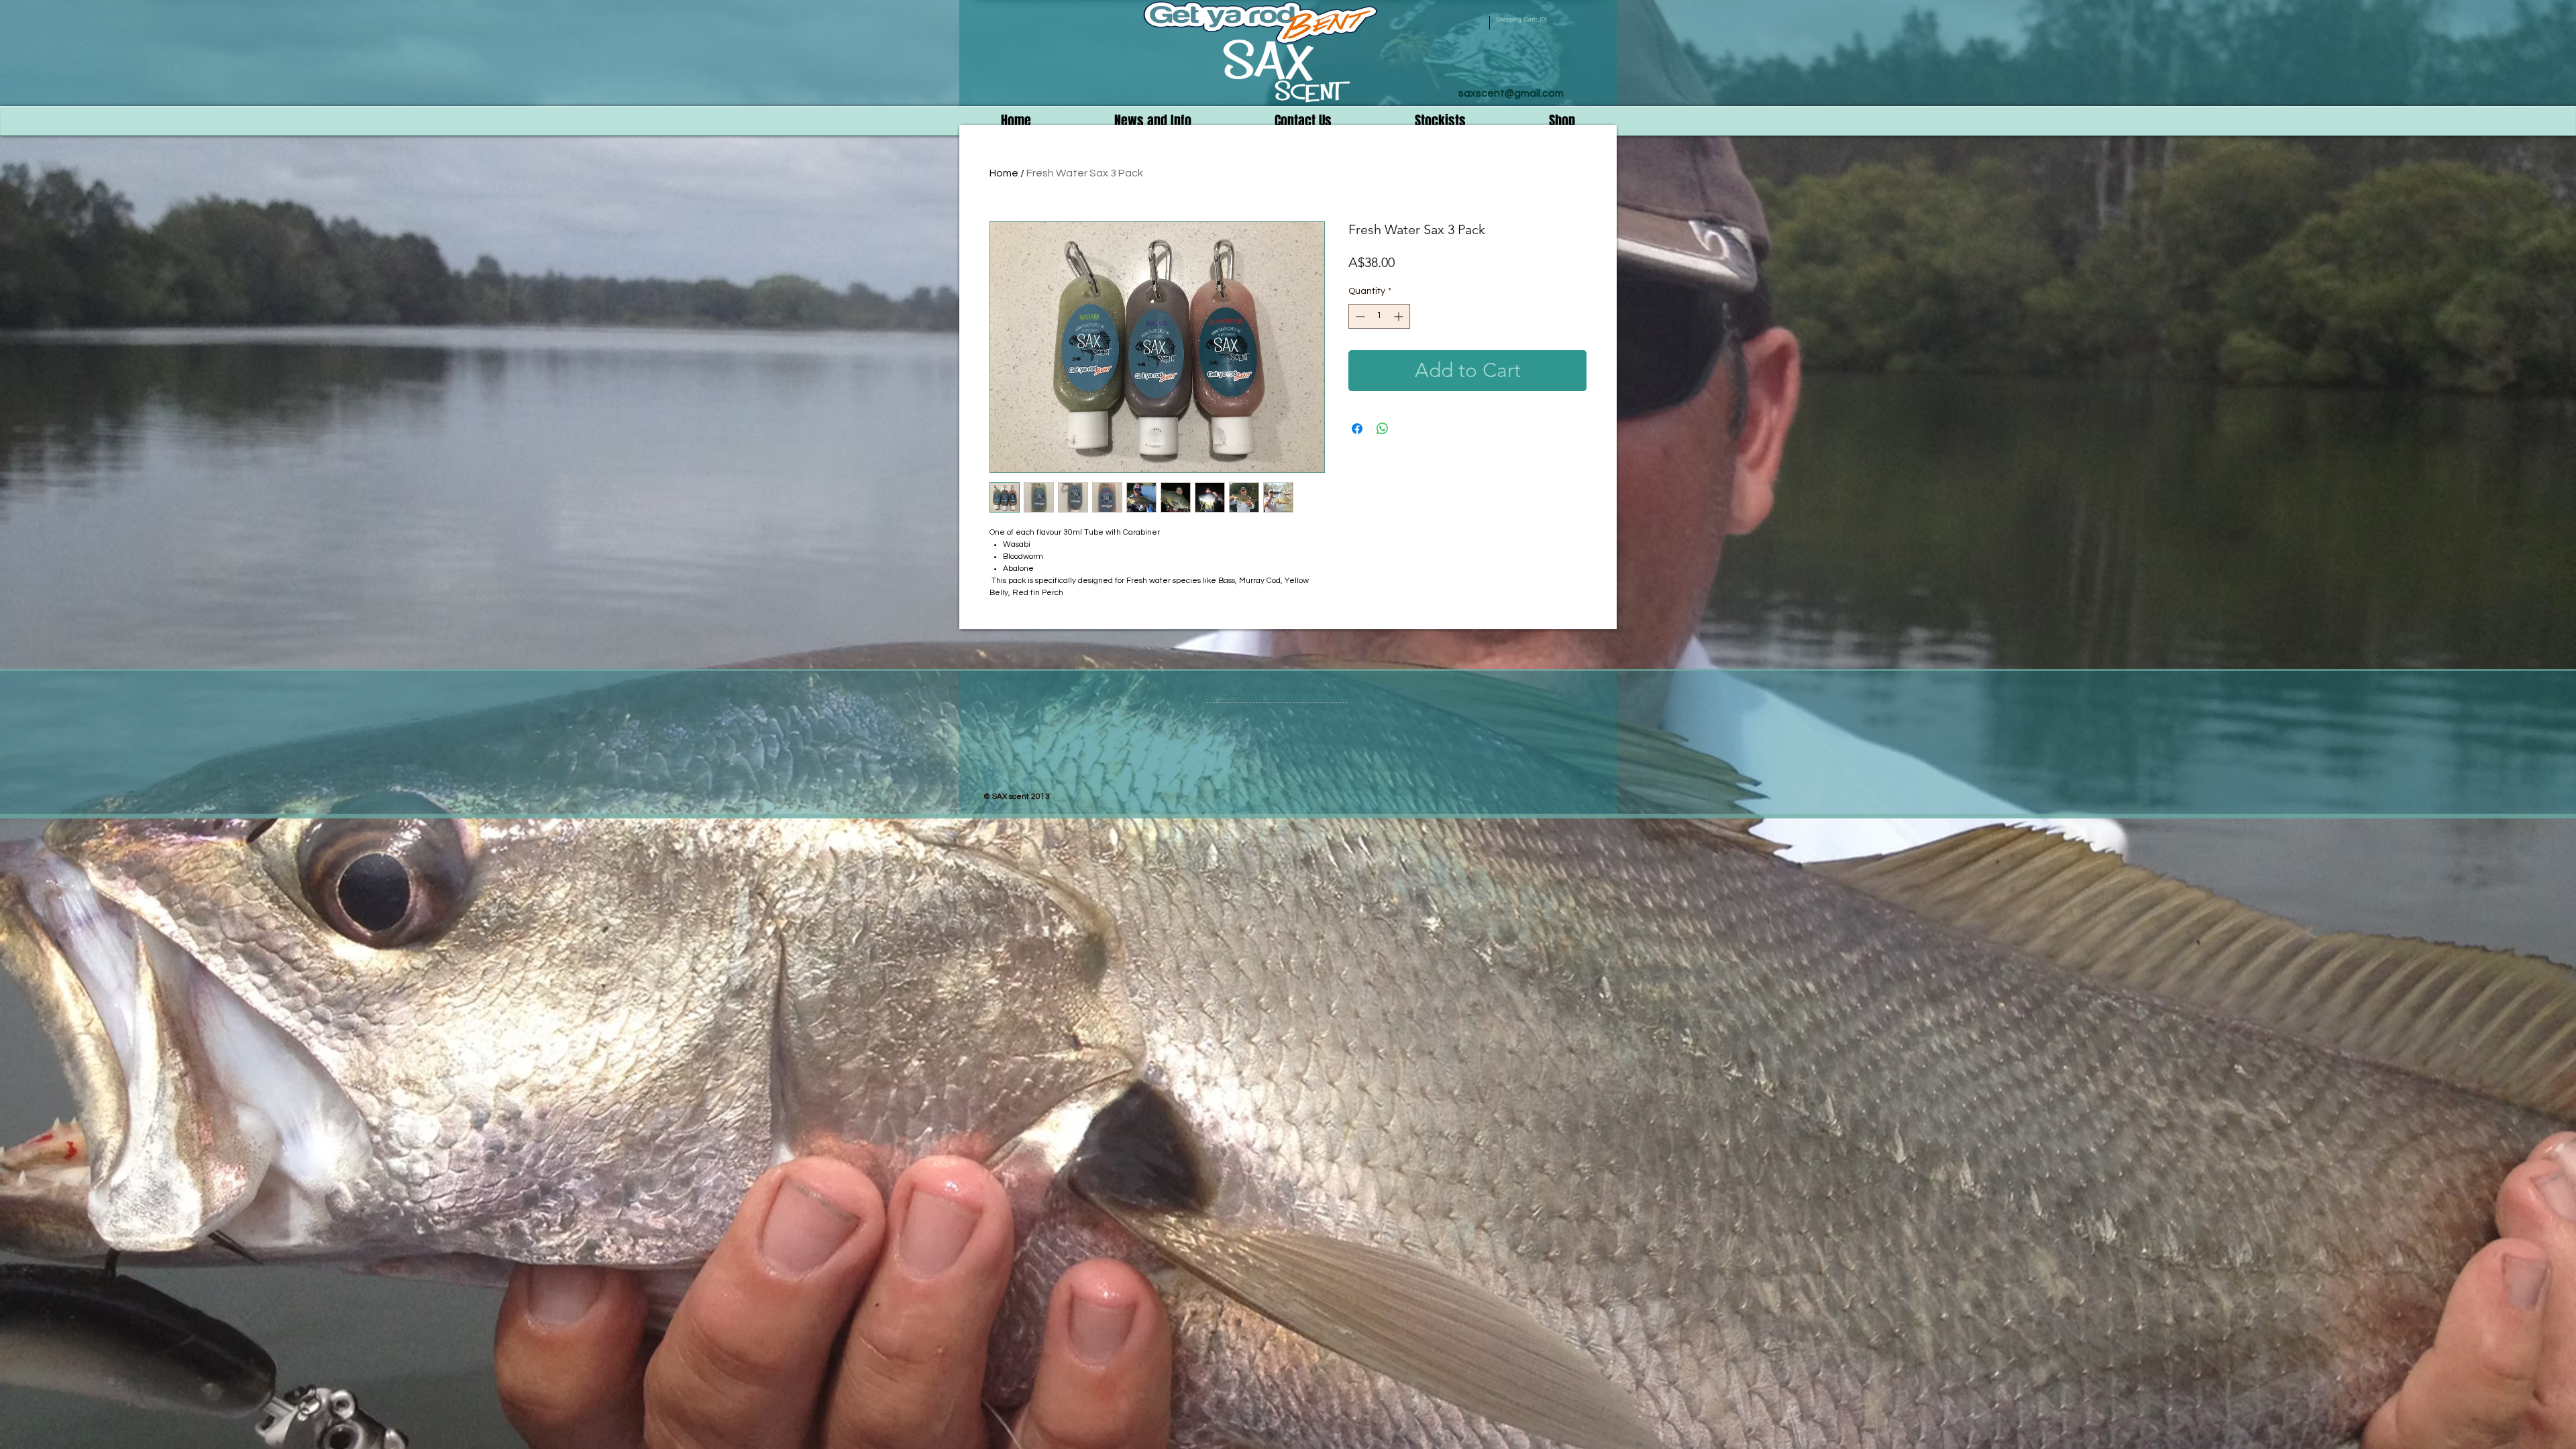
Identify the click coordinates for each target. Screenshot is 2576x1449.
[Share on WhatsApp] (1383, 429)
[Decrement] (1359, 316)
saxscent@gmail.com (1511, 93)
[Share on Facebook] (1357, 429)
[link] (1522, 19)
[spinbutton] (1379, 316)
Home (1004, 173)
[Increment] (1400, 316)
